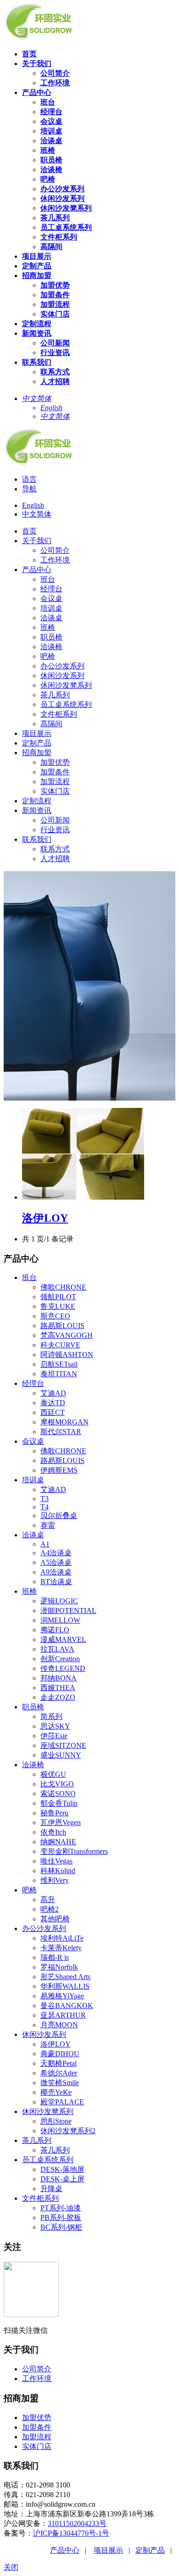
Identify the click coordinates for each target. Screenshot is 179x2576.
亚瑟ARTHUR (63, 2015)
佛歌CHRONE (63, 1287)
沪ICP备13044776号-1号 (71, 2533)
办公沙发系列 (44, 1928)
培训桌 (33, 1480)
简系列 (51, 1716)
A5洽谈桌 (56, 1562)
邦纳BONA (59, 1678)
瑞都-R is (55, 1957)
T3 (45, 1499)
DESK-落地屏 (62, 2169)
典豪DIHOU (60, 2054)
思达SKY (55, 1726)
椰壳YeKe (56, 2092)
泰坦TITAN (59, 1374)
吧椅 (29, 1890)
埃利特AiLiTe (62, 1938)
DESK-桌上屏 (62, 2179)
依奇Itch (53, 1832)
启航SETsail (59, 1364)
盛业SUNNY (61, 1755)
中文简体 (37, 514)
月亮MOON (59, 2025)
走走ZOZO (58, 1697)
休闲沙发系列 (44, 2034)
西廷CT (53, 1412)
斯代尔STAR (61, 1432)
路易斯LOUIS (62, 1326)
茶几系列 (37, 2140)
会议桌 (33, 1441)
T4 (45, 1507)
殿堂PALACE (62, 2102)
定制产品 (150, 2550)
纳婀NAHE (58, 1842)
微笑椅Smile (60, 2083)
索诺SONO (58, 1794)
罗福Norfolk (59, 1967)
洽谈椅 (33, 1765)
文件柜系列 (40, 2198)
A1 (45, 1544)
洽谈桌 (33, 1535)
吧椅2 (50, 1909)
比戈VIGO (57, 1784)
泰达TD (53, 1403)
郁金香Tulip (59, 1803)
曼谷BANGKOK (67, 2006)
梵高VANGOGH (67, 1335)
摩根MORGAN (64, 1422)
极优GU (53, 1774)
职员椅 (33, 1707)
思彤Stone (56, 2121)
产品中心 (65, 2550)
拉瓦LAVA (57, 1649)
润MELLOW (60, 1620)
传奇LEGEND (63, 1668)
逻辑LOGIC (59, 1601)
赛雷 (48, 1525)
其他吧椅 (55, 1919)
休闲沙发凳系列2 (68, 2131)
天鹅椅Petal (59, 2063)
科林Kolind (58, 1871)
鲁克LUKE (58, 1306)
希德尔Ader (59, 2073)
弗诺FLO (55, 1630)
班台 (29, 1277)
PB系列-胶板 (61, 2217)
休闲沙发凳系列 (48, 2111)
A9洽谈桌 (56, 1572)
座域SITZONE (63, 1745)
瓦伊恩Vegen (61, 1822)
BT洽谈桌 (56, 1582)
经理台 (33, 1383)
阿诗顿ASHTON (67, 1355)
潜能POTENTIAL (68, 1611)
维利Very (55, 1880)
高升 (48, 1900)
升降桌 (51, 2189)
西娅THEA (58, 1688)
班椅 (29, 1591)
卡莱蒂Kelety (61, 1948)
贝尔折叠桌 (59, 1516)
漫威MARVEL (63, 1639)
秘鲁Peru (54, 1813)
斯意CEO (55, 1316)
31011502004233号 (77, 2523)
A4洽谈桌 (56, 1553)
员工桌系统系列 (48, 2160)
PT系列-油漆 (61, 2208)
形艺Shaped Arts (65, 1977)
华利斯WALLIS (65, 1986)
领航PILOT (58, 1297)
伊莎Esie (54, 1736)
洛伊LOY (45, 1218)
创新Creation (60, 1659)
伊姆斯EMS (59, 1470)
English (33, 505)
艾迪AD (53, 1393)
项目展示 (108, 2550)
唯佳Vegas (56, 1861)
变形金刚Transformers (74, 1851)
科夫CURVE (60, 1345)
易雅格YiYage (62, 1996)
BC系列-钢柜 (61, 2227)
